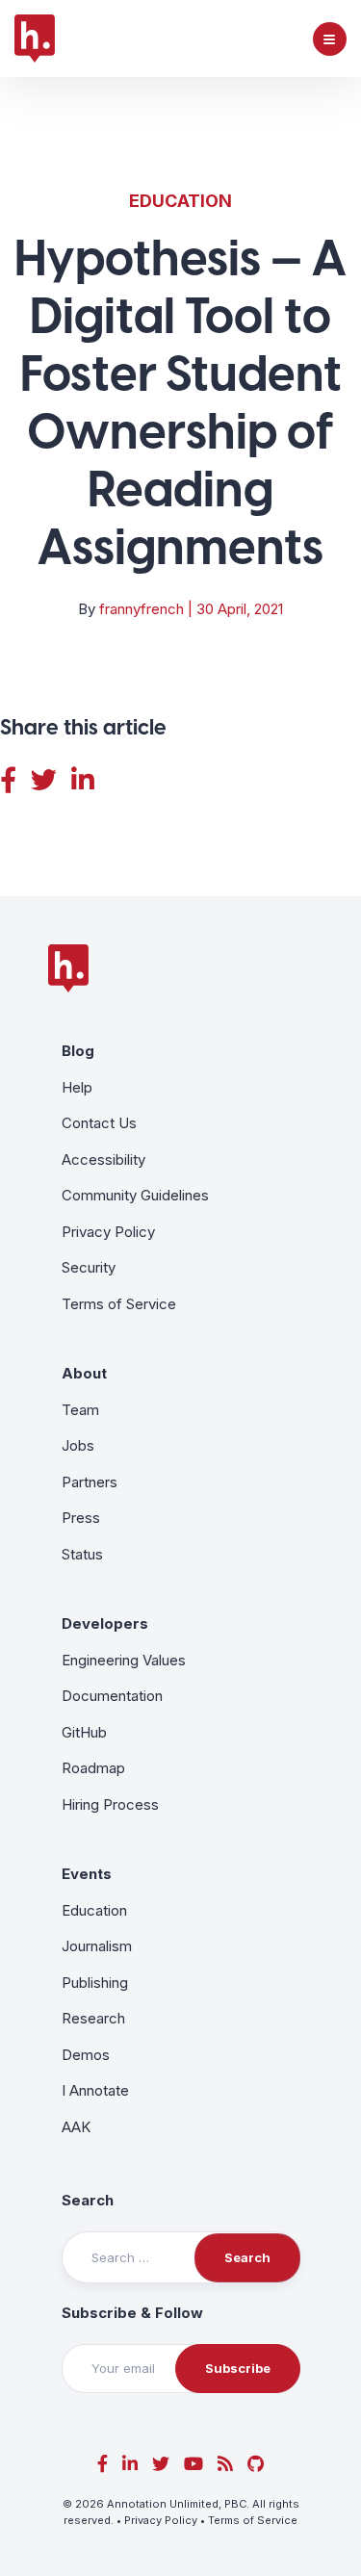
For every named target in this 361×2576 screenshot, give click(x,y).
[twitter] (161, 2464)
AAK (76, 2127)
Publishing (95, 1983)
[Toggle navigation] (330, 39)
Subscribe (238, 2368)
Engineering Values (124, 1660)
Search (88, 2200)
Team (80, 1410)
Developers (105, 1623)
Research (93, 2018)
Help (77, 1087)
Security (89, 1267)
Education (180, 201)
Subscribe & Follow (132, 2313)
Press (81, 1518)
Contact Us (99, 1123)
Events (87, 1874)
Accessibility (103, 1159)
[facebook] (103, 2464)
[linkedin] (130, 2464)
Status (82, 1554)
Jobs (78, 1445)
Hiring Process (110, 1804)
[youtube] (193, 2464)
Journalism (97, 1946)
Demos (86, 2055)
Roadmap (93, 1768)
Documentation (112, 1696)
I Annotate (95, 2090)
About (84, 1373)
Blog (78, 1051)
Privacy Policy (108, 1232)
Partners (90, 1482)
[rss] (225, 2464)
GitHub (84, 1732)
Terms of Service (119, 1304)
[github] (256, 2464)
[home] (35, 39)
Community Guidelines (135, 1195)
